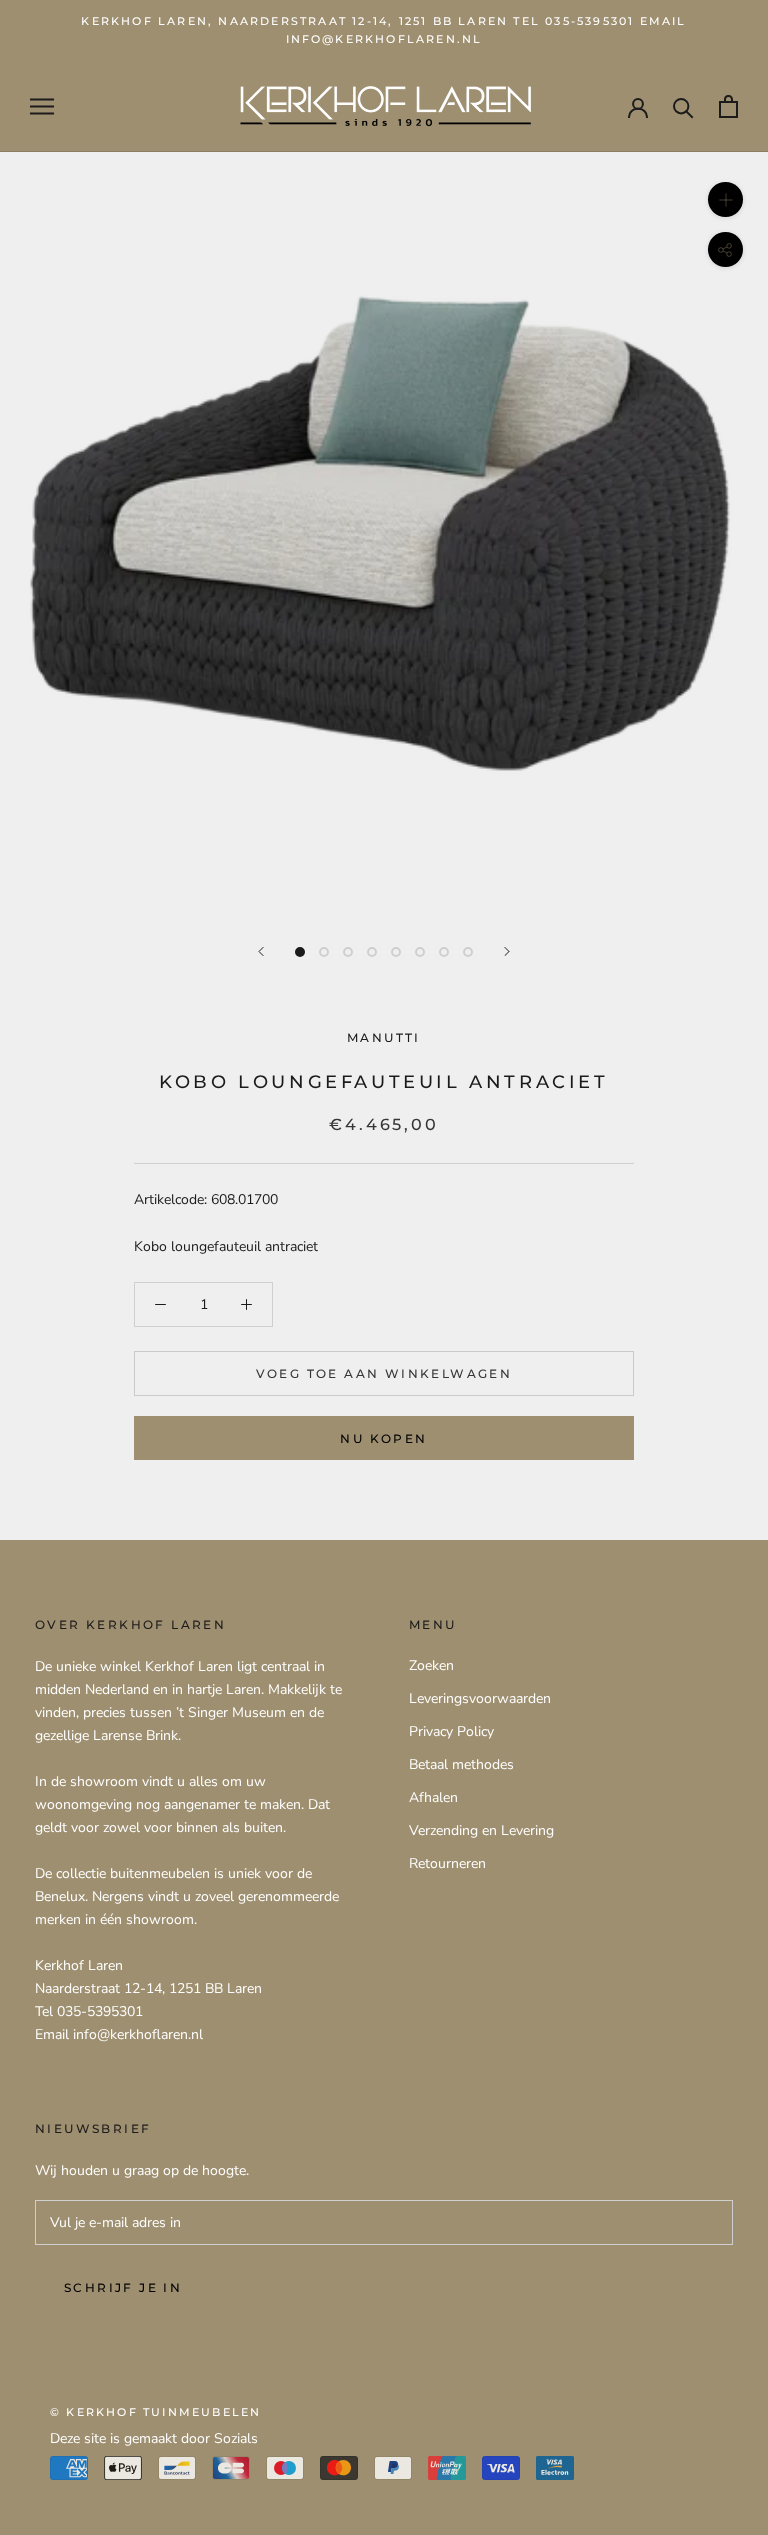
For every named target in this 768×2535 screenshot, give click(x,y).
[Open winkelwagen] (728, 106)
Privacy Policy (451, 1731)
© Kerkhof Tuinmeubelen (155, 2412)
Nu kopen (383, 1438)
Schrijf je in (123, 2287)
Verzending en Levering (481, 1830)
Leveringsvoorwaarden (480, 1698)
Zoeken (431, 1665)
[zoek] (683, 106)
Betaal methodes (461, 1764)
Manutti (384, 1037)
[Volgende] (507, 951)
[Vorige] (261, 951)
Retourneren (447, 1863)
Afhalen (433, 1797)
